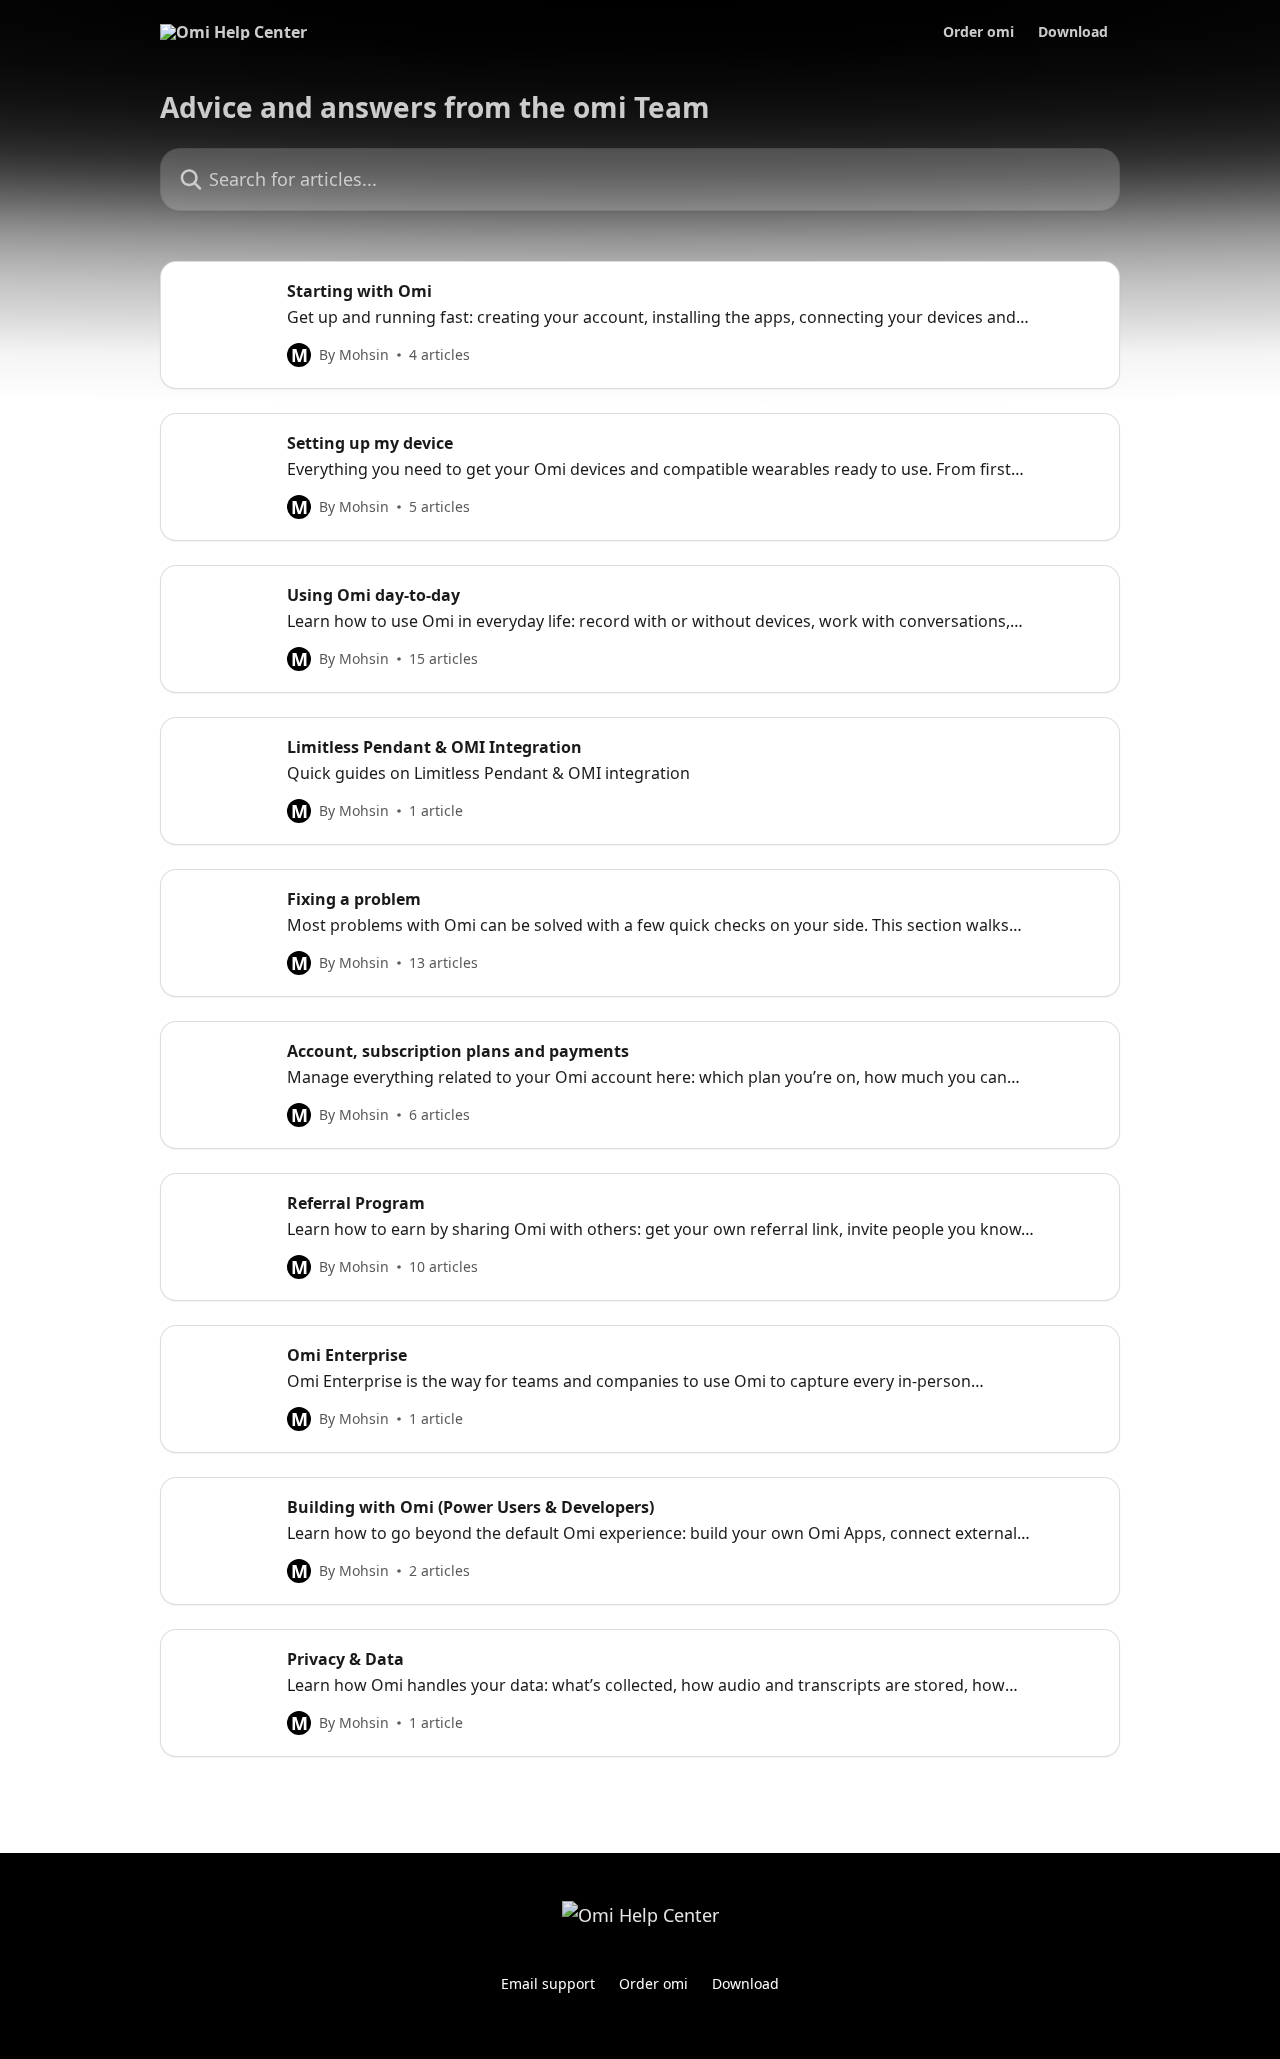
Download (1073, 32)
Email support (548, 1983)
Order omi (978, 32)
